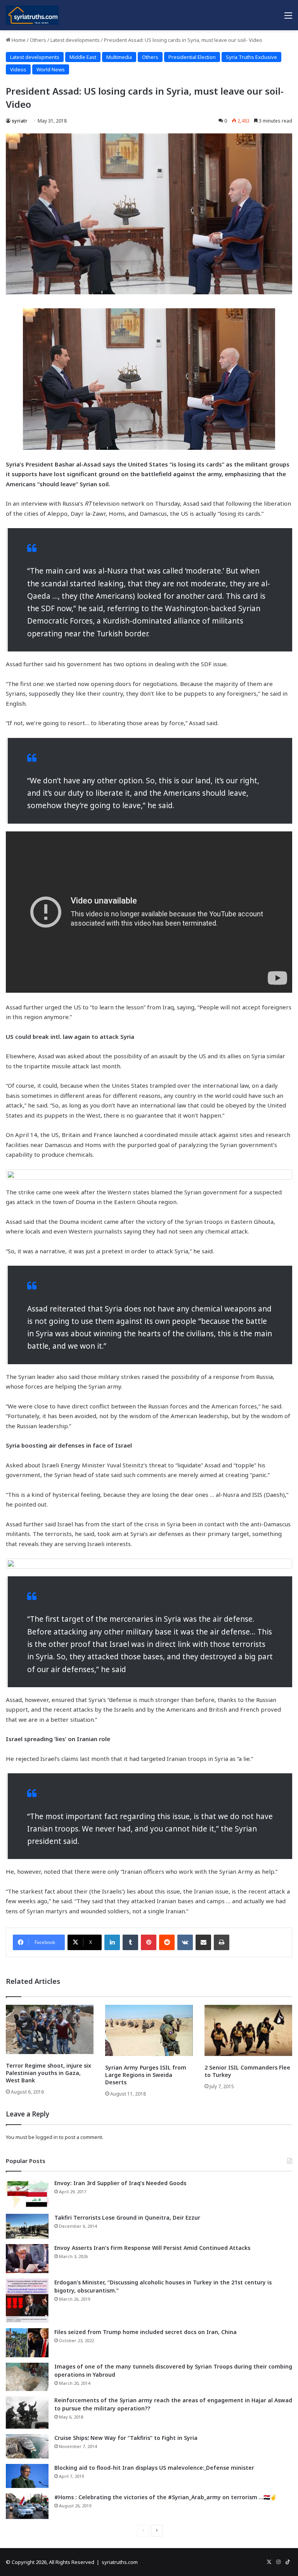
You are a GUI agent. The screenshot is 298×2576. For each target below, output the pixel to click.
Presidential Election (192, 57)
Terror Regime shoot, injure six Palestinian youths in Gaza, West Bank (49, 2073)
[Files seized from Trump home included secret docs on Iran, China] (27, 2343)
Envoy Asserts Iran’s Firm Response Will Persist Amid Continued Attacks (152, 2248)
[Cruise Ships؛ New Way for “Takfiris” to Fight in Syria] (27, 2446)
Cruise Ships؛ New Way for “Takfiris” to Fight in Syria (126, 2438)
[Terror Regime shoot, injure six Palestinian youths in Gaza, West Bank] (50, 2029)
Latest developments (75, 40)
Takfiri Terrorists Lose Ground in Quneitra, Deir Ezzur (127, 2218)
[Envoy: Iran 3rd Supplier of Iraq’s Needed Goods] (27, 2194)
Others (38, 40)
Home (18, 40)
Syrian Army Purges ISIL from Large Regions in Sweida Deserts (146, 2075)
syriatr (19, 121)
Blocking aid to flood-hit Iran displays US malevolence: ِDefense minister (154, 2468)
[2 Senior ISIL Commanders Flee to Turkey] (248, 2030)
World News (51, 69)
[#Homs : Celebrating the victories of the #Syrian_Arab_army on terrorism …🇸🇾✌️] (27, 2506)
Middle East (83, 57)
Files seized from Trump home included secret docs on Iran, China (146, 2332)
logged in (47, 2137)
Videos (18, 69)
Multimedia (119, 57)
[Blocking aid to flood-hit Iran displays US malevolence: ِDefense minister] (27, 2476)
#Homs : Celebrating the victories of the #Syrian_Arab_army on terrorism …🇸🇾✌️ (165, 2497)
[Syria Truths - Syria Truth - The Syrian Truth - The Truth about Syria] (32, 15)
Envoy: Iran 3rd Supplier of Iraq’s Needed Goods (120, 2183)
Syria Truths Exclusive (251, 57)
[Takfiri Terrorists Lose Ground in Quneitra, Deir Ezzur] (27, 2226)
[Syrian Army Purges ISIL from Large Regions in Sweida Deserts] (149, 2030)
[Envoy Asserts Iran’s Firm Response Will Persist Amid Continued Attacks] (27, 2259)
